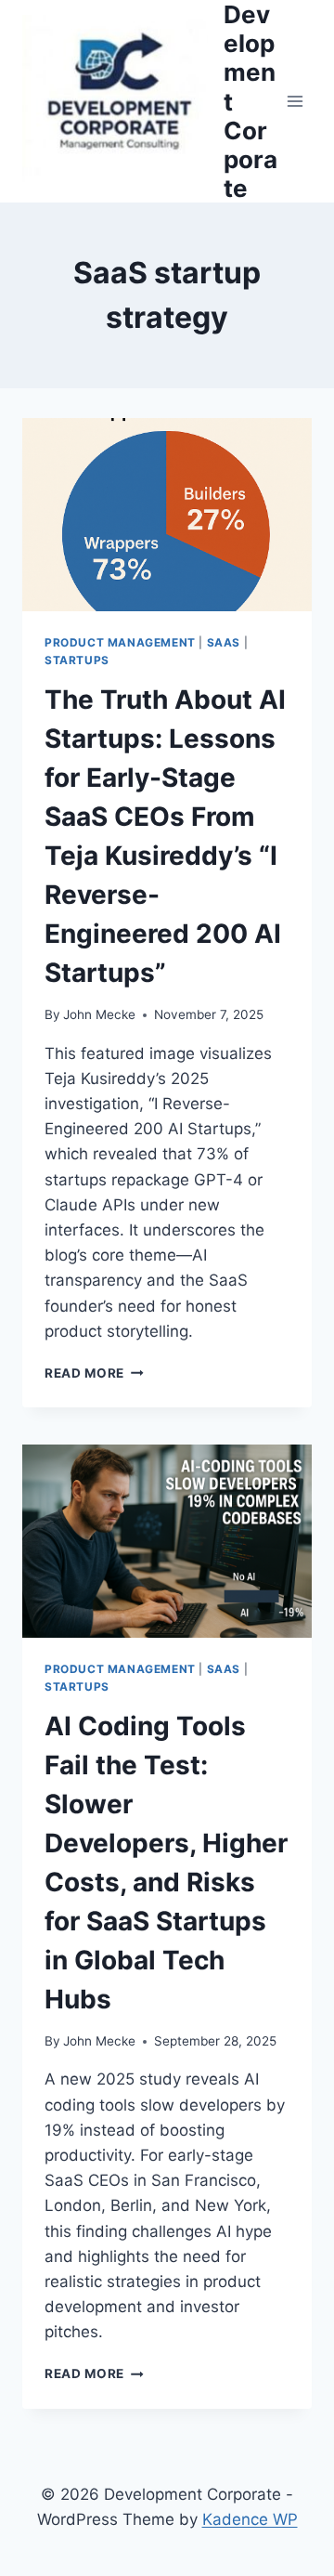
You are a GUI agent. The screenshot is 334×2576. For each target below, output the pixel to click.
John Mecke (99, 1014)
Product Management (120, 642)
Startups (77, 660)
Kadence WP (250, 2519)
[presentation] (167, 515)
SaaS (224, 642)
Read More (90, 1373)
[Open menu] (295, 102)
